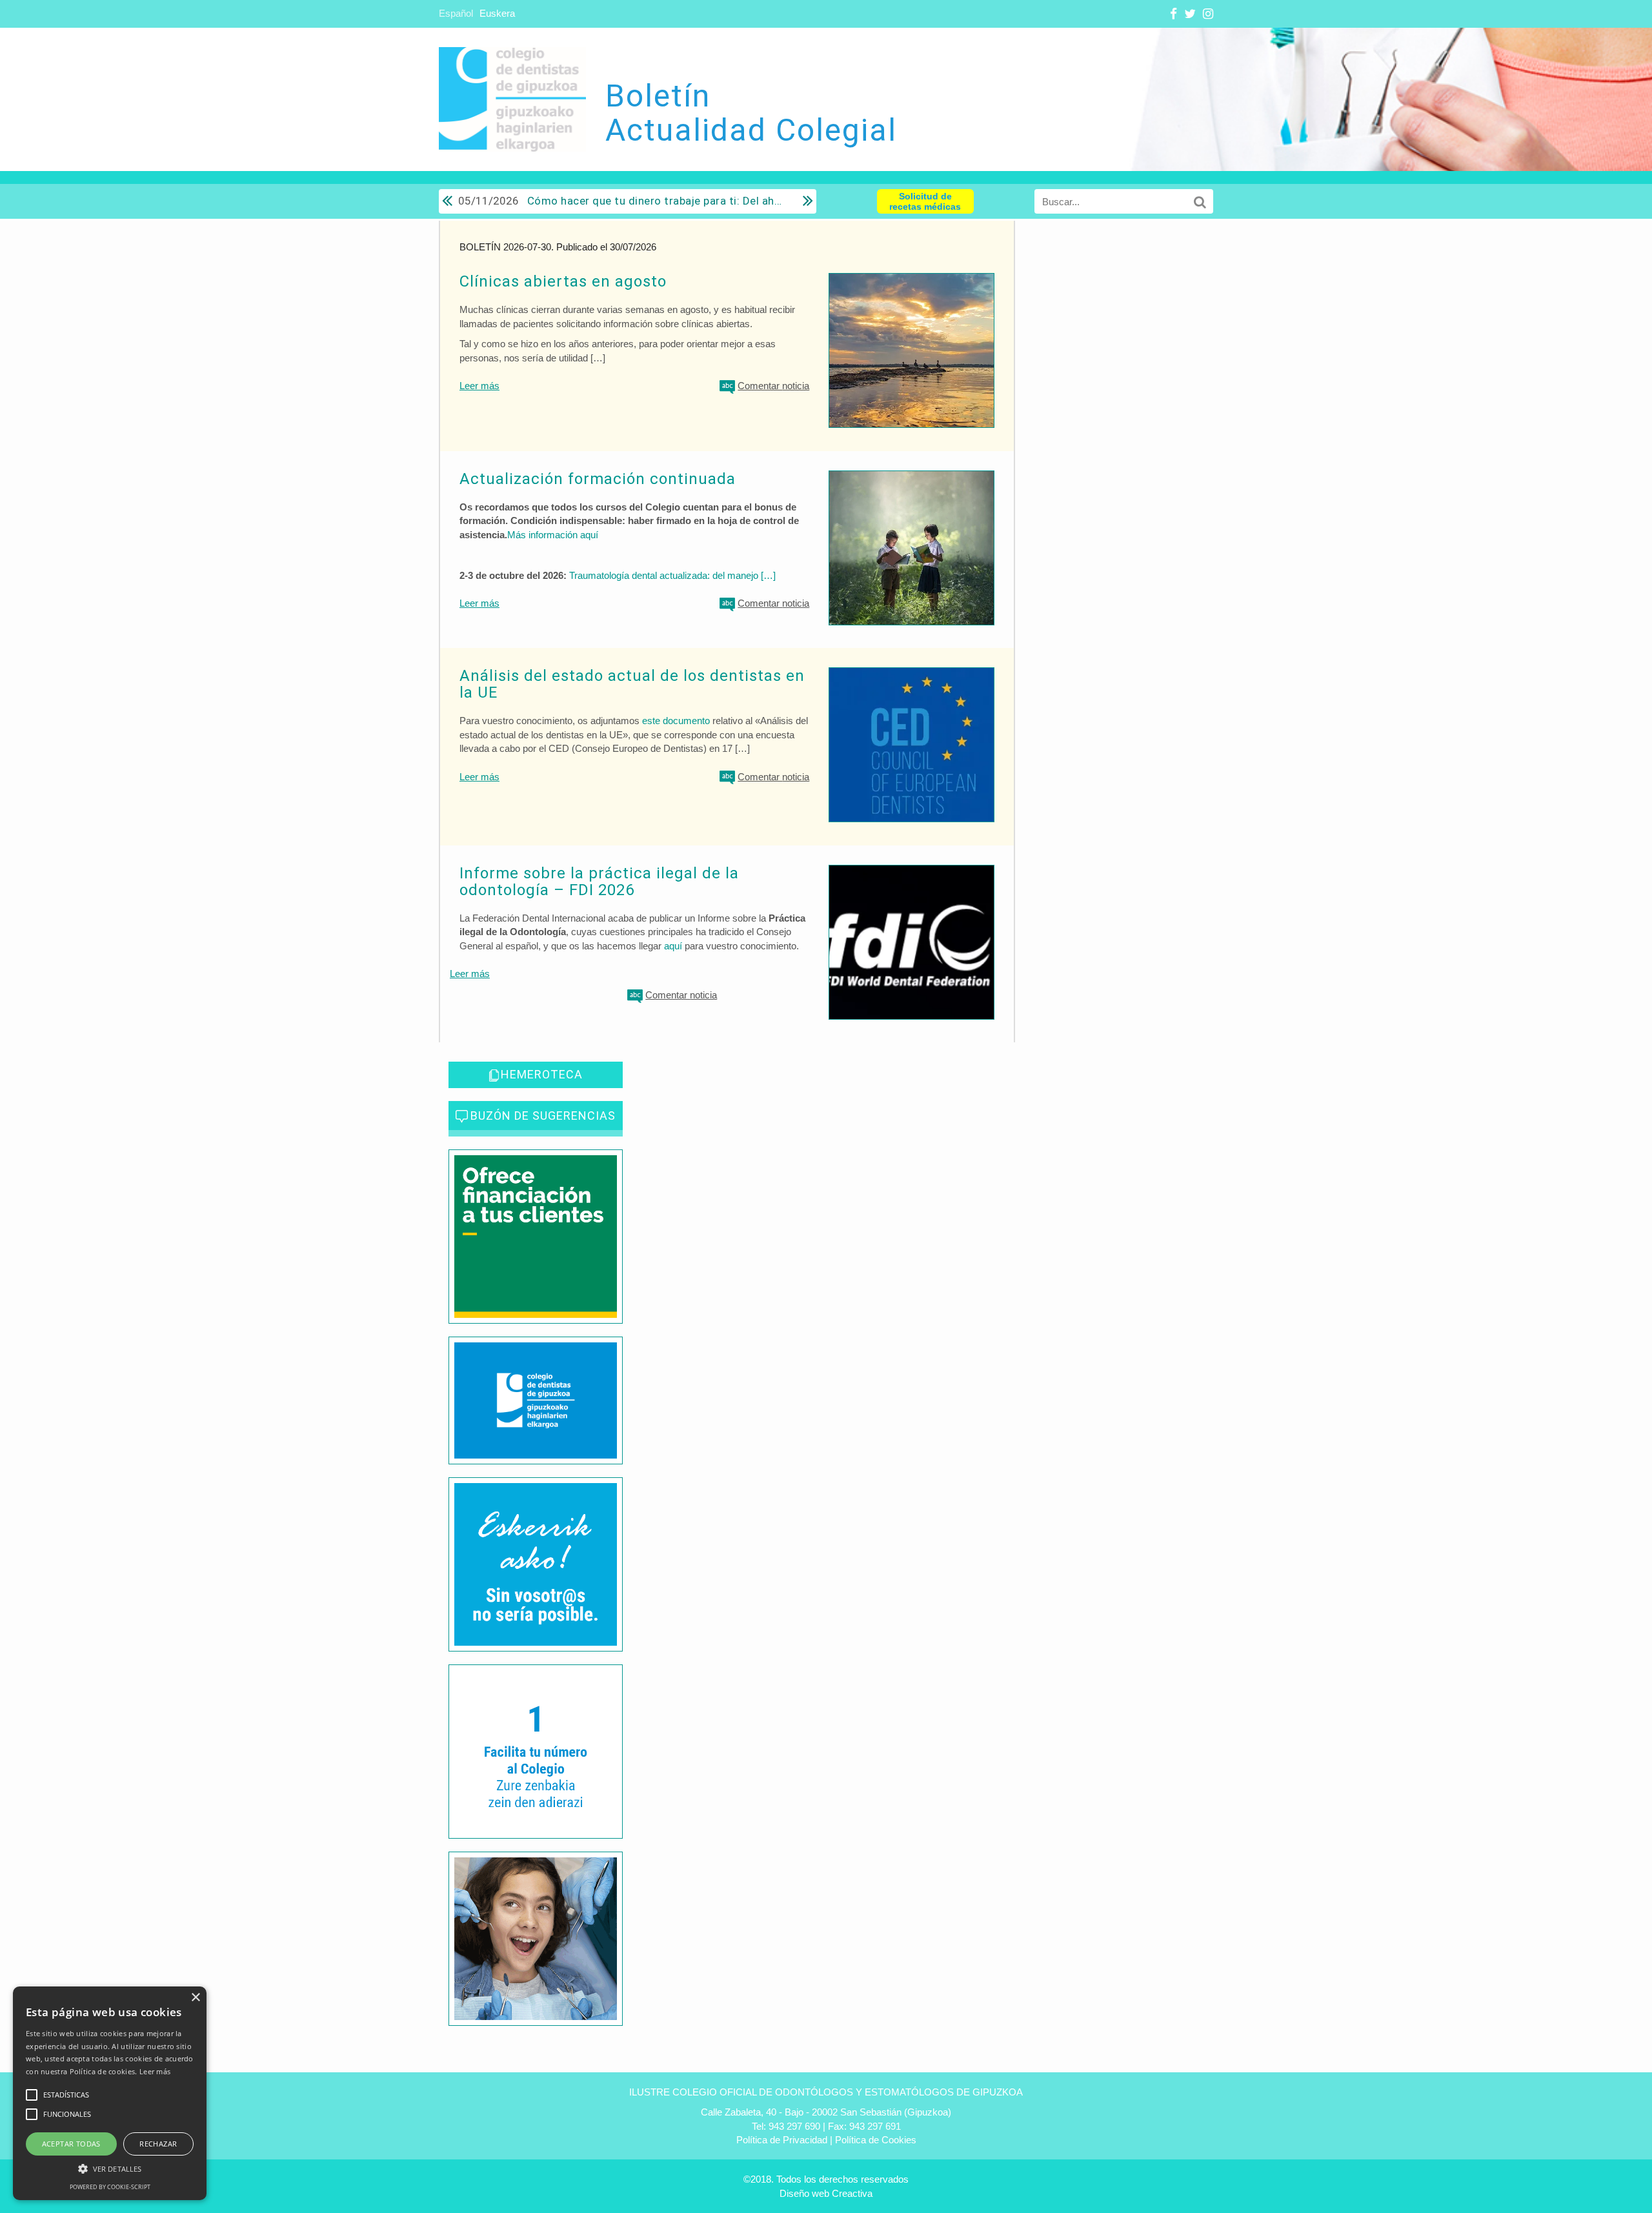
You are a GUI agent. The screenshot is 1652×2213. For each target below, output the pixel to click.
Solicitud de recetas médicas (925, 201)
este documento (676, 721)
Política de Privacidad (782, 2140)
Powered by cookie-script (110, 2187)
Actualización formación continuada (598, 479)
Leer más (479, 386)
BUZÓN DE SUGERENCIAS (543, 1116)
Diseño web (804, 2193)
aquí (673, 946)
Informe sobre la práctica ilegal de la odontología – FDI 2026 (599, 882)
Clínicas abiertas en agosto (563, 281)
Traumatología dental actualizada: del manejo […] (672, 575)
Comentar (773, 386)
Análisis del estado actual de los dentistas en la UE (632, 684)
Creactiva (852, 2193)
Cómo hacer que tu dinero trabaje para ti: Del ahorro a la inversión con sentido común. (621, 201)
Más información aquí (553, 535)
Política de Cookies (876, 2140)
